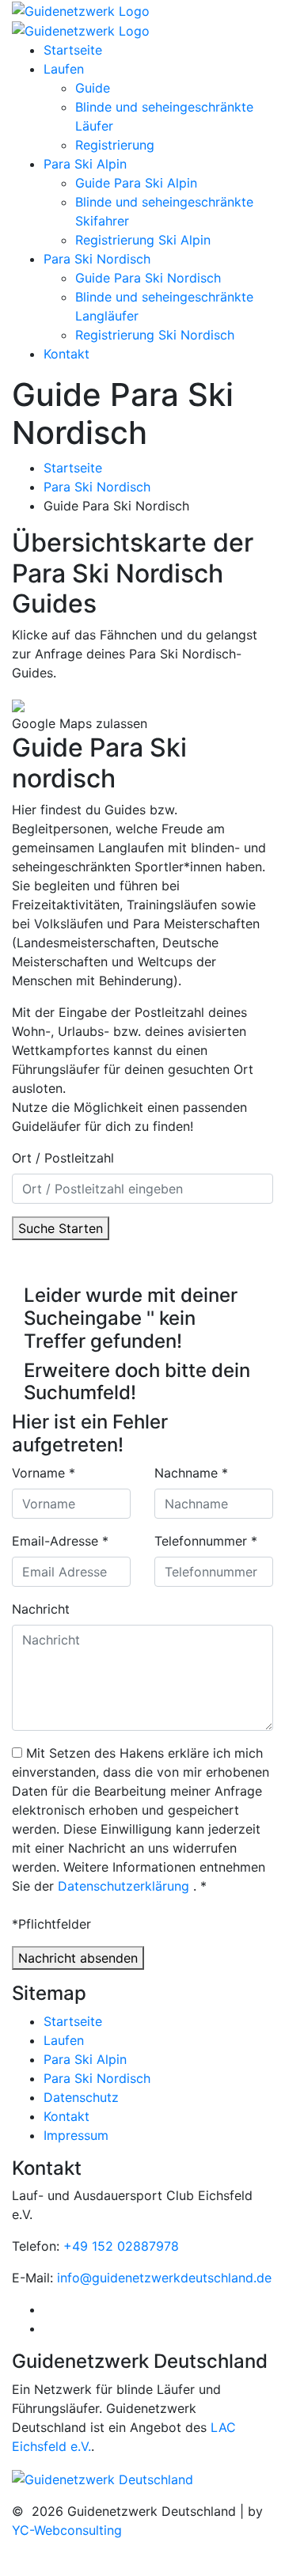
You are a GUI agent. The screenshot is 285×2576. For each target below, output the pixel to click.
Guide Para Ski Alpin (136, 183)
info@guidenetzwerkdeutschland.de (164, 2278)
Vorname (44, 1473)
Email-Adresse (60, 1541)
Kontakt (66, 354)
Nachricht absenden (78, 1958)
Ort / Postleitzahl (63, 1158)
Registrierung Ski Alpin (143, 240)
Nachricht (41, 1609)
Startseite (73, 50)
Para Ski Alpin (85, 164)
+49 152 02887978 (121, 2246)
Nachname (191, 1473)
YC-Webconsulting (67, 2530)
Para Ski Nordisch (97, 259)
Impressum (76, 2135)
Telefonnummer (206, 1541)
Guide (93, 88)
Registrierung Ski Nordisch (155, 335)
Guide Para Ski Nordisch (148, 278)
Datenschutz (81, 2097)
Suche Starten (61, 1228)
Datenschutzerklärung (123, 1886)
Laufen (64, 69)
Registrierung (115, 145)
